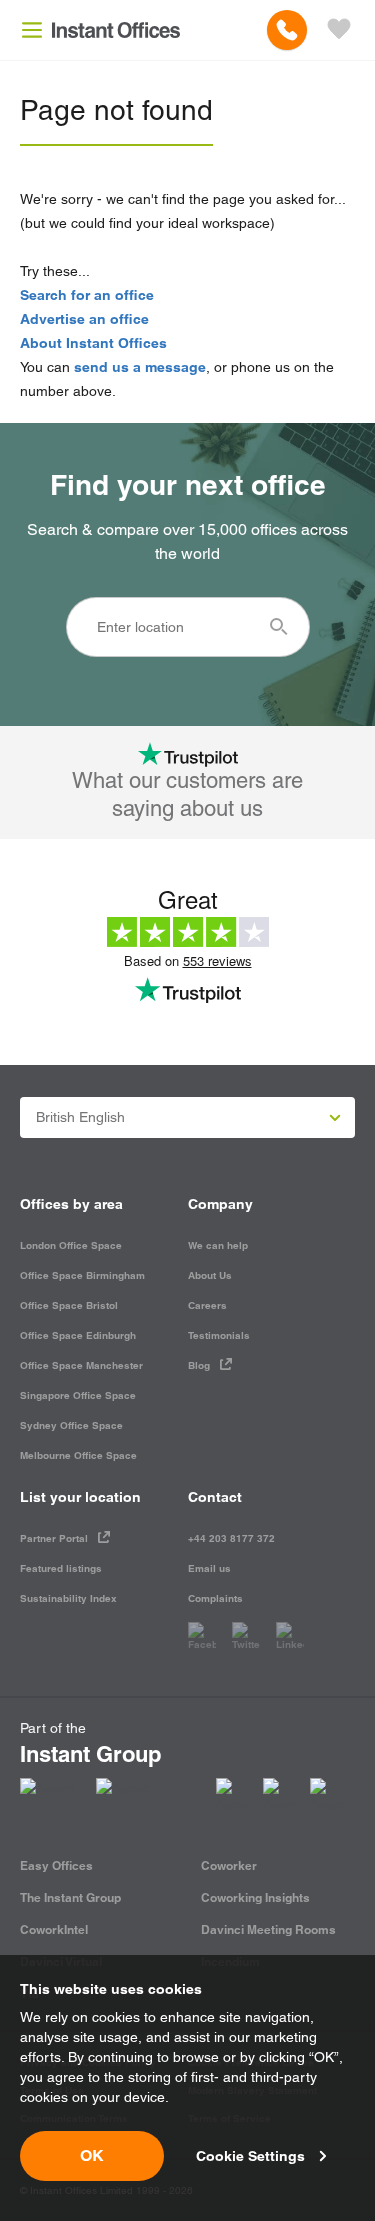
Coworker (229, 1865)
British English (80, 1117)
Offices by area (71, 1204)
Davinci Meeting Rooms (268, 1929)
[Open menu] (32, 30)
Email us (209, 1568)
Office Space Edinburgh (78, 1335)
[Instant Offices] (116, 30)
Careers (207, 1305)
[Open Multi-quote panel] (339, 30)
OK (92, 2155)
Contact (215, 1497)
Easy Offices (56, 1865)
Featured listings (61, 1568)
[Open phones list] (287, 30)
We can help (218, 1245)
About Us (210, 1275)
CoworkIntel (54, 1929)
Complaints (215, 1598)
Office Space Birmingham (82, 1275)
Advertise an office (84, 319)
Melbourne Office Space (78, 1455)
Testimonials (219, 1335)
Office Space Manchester (81, 1365)
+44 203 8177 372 (231, 1538)
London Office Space (71, 1245)
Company (220, 1204)
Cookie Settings (250, 2156)
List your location (80, 1497)
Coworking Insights (255, 1897)
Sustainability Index (68, 1598)
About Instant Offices (93, 343)
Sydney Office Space (71, 1425)
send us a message (140, 367)
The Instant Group (70, 1897)
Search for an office (87, 295)
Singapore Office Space (78, 1395)
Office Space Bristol (69, 1305)
